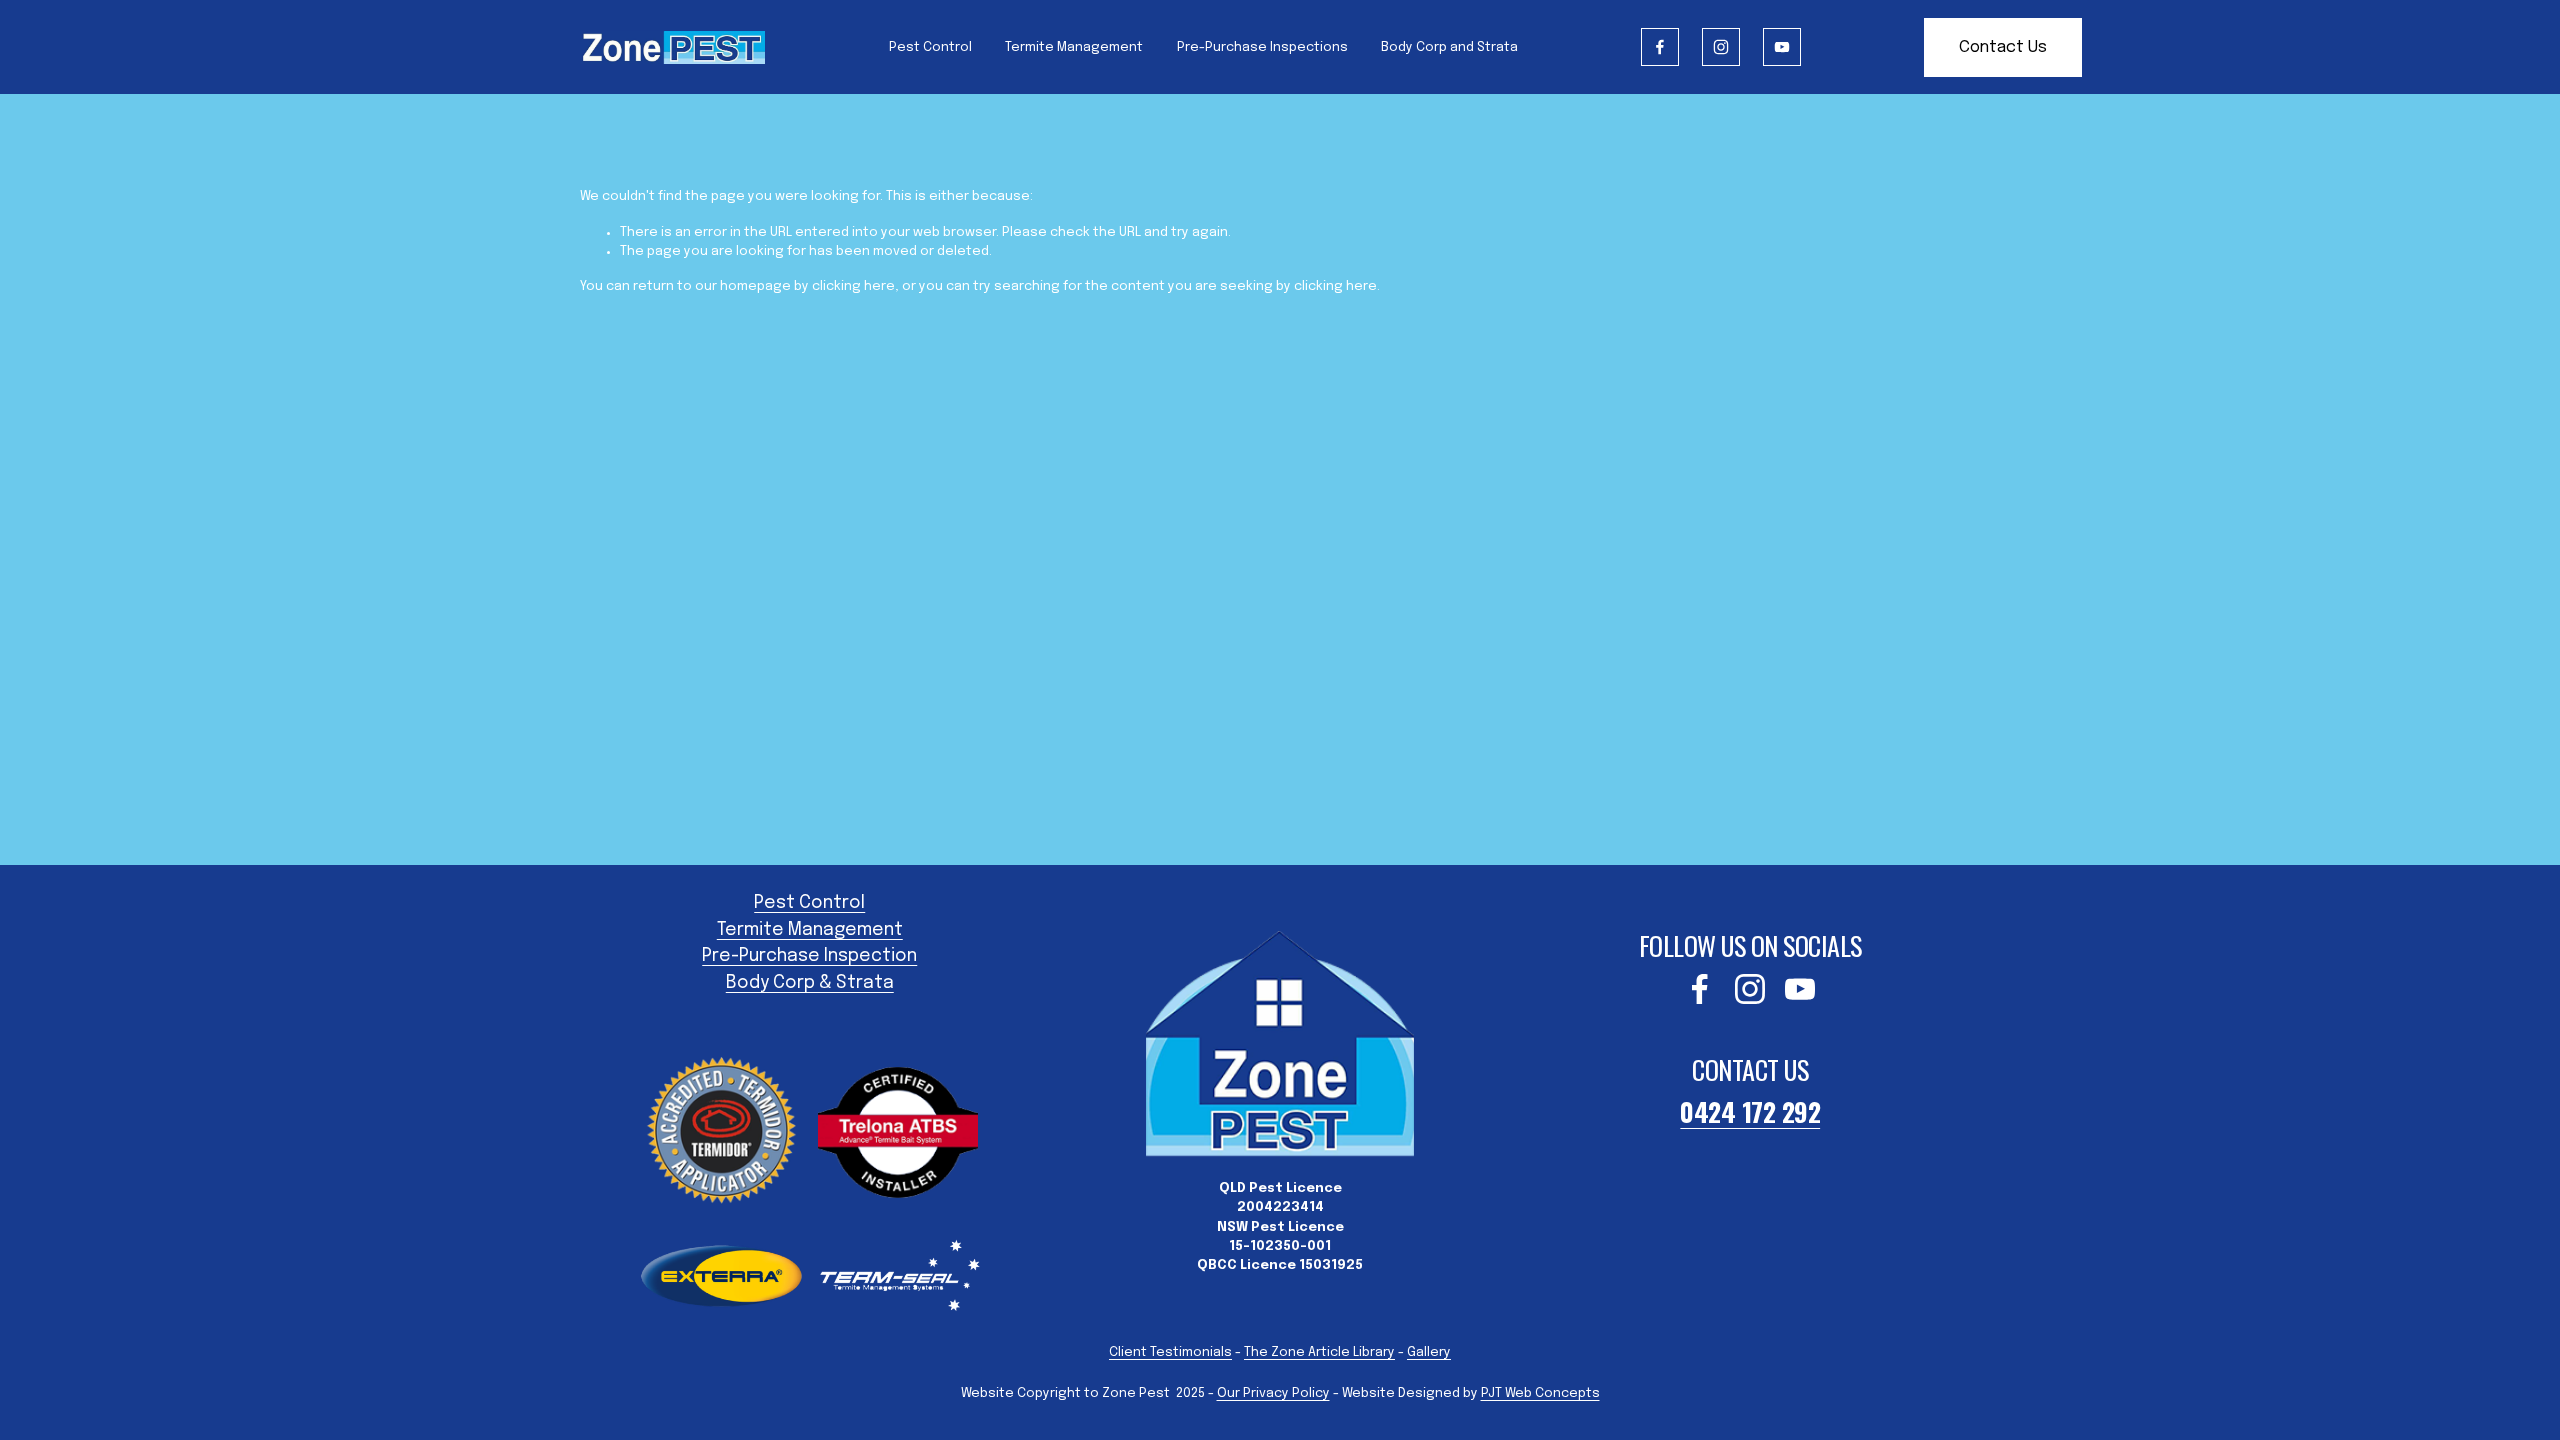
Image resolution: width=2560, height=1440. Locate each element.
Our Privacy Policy (1273, 1393)
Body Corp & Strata (810, 983)
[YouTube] (1782, 47)
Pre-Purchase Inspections (1262, 47)
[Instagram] (1721, 47)
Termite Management (1074, 47)
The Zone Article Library (1319, 1352)
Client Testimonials (1170, 1352)
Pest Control (930, 47)
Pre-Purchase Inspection (809, 956)
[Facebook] (1660, 47)
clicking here (853, 286)
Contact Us (2003, 47)
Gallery (1429, 1352)
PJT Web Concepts (1540, 1393)
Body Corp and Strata (1449, 47)
